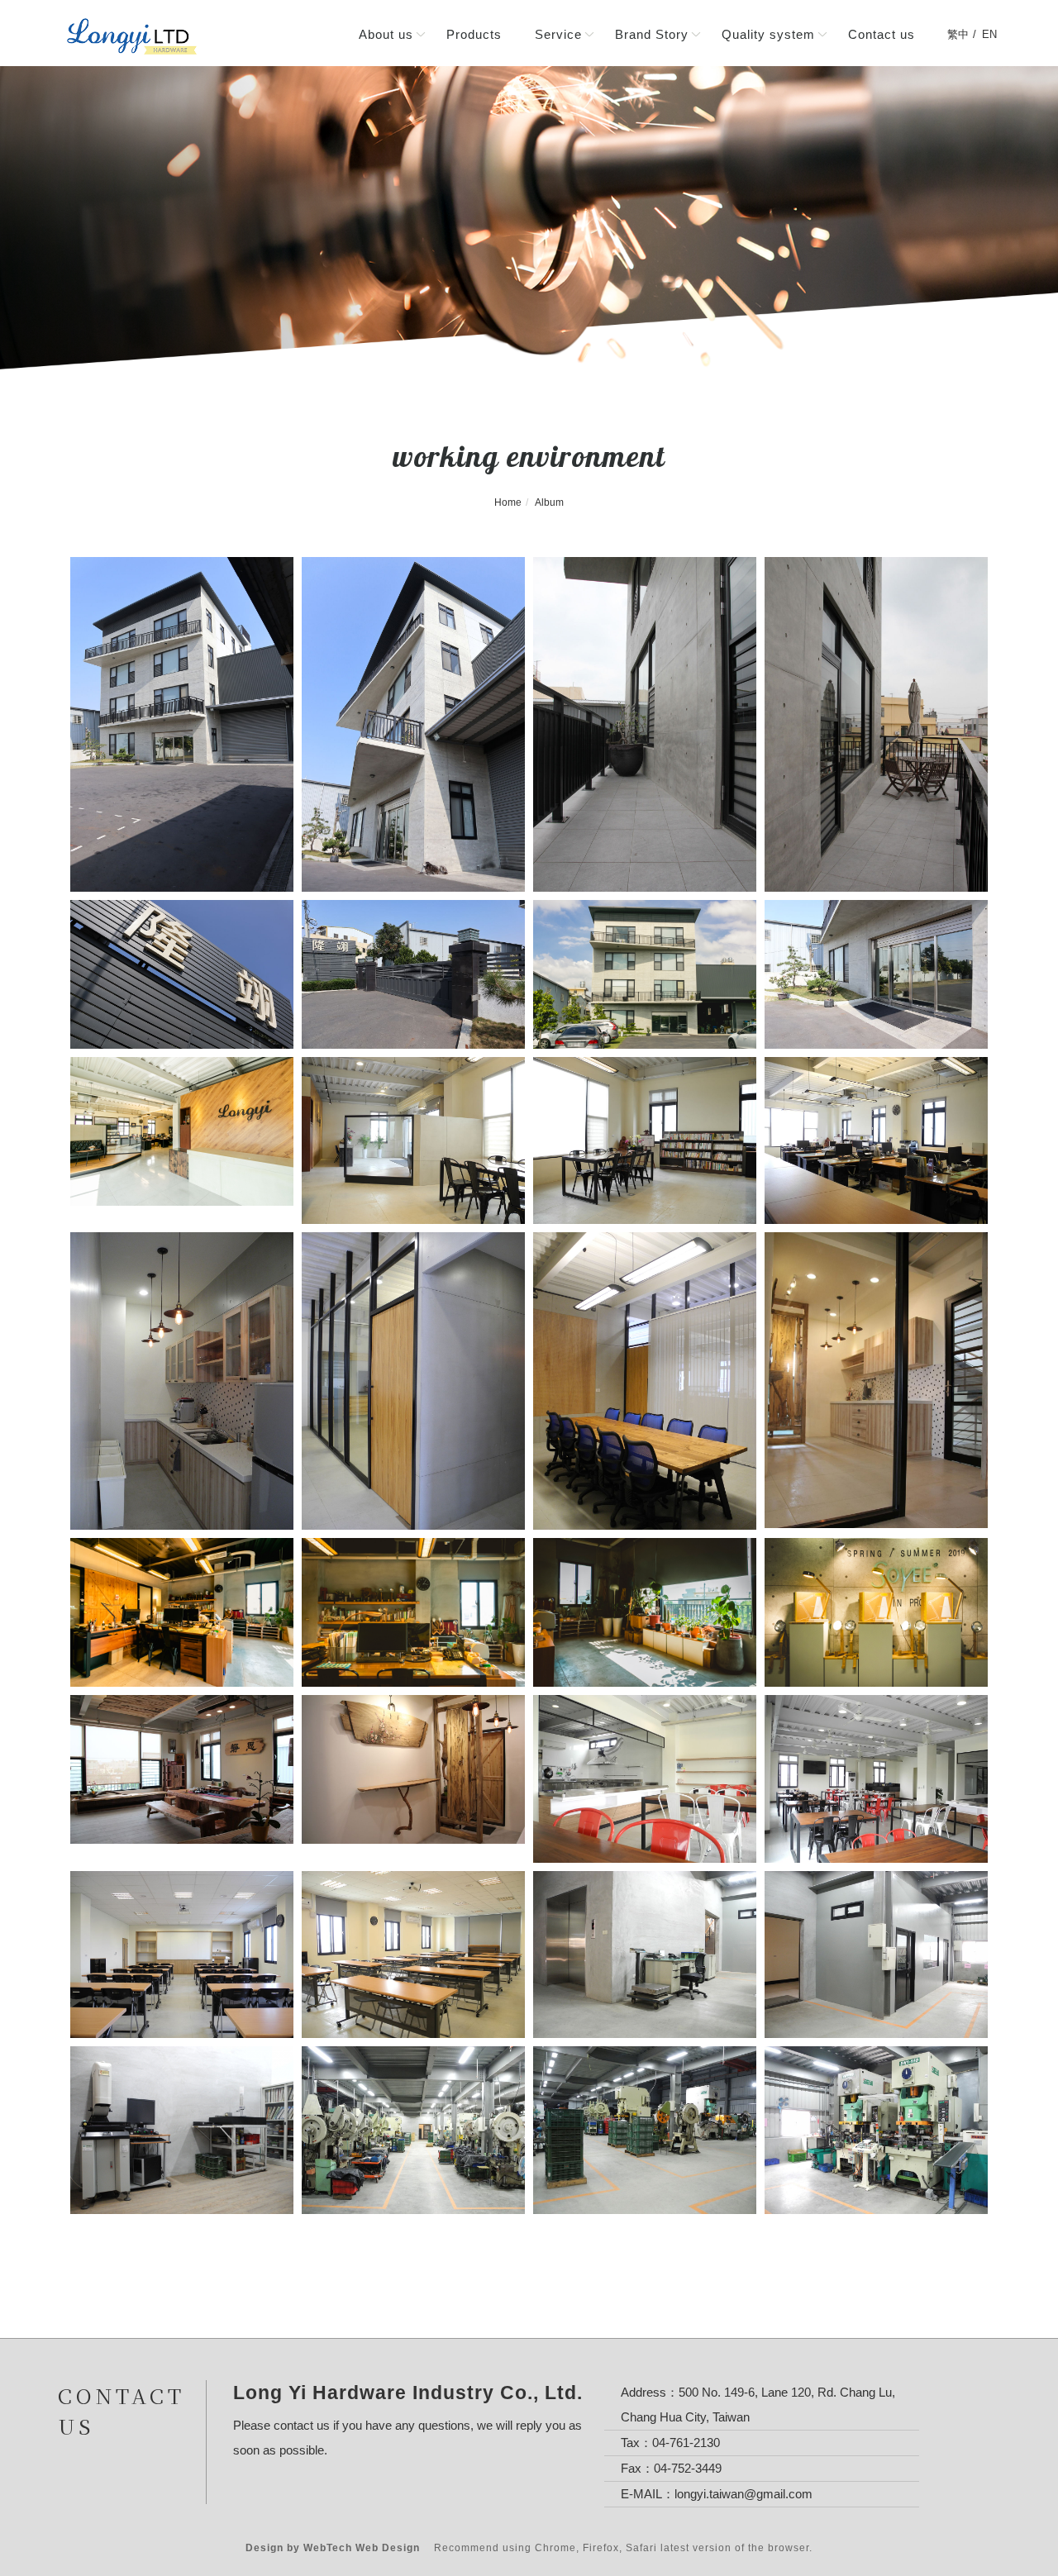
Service (558, 34)
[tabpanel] (529, 218)
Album (549, 502)
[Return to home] (132, 37)
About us (386, 34)
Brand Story (652, 34)
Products (474, 34)
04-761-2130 (686, 2443)
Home (508, 502)
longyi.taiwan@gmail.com (743, 2494)
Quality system (768, 34)
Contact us (882, 34)
